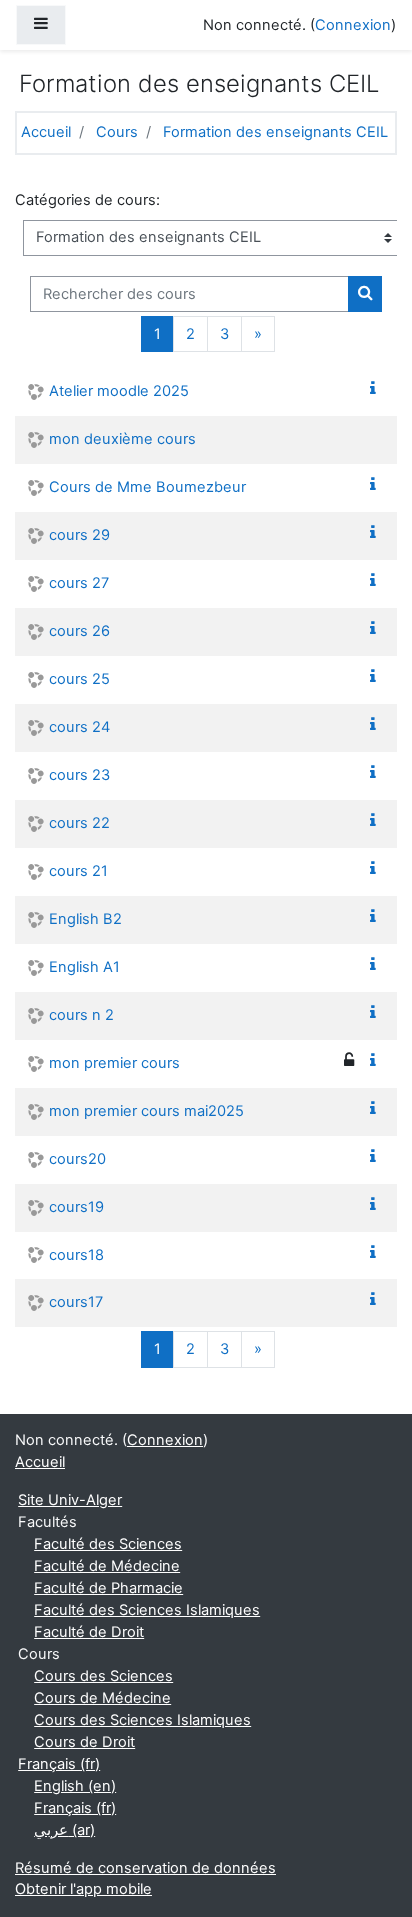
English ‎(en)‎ (75, 1786)
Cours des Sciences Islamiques (142, 1720)
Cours (117, 132)
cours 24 (79, 727)
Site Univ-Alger (70, 1500)
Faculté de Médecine (107, 1566)
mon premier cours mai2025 (146, 1111)
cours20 (77, 1159)
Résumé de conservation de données (145, 1868)
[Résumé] (377, 389)
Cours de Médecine (102, 1698)
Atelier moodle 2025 (119, 391)
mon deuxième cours (122, 439)
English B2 (85, 919)
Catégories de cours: (87, 200)
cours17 (76, 1302)
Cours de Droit (84, 1742)
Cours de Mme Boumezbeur (147, 487)
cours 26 (79, 631)
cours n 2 (81, 1015)
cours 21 (78, 871)
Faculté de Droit (89, 1632)
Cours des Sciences (103, 1676)
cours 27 (79, 583)
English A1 (84, 967)
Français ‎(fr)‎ (59, 1764)
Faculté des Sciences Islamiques (147, 1610)
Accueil (46, 132)
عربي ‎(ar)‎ (64, 1830)
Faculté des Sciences (108, 1544)
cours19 (76, 1207)
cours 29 (79, 535)
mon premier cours (114, 1063)
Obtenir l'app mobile (83, 1889)
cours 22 (79, 823)
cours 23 (79, 775)
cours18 (76, 1255)
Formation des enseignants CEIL (275, 132)
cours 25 (79, 679)
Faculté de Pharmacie (108, 1588)
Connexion (353, 25)
